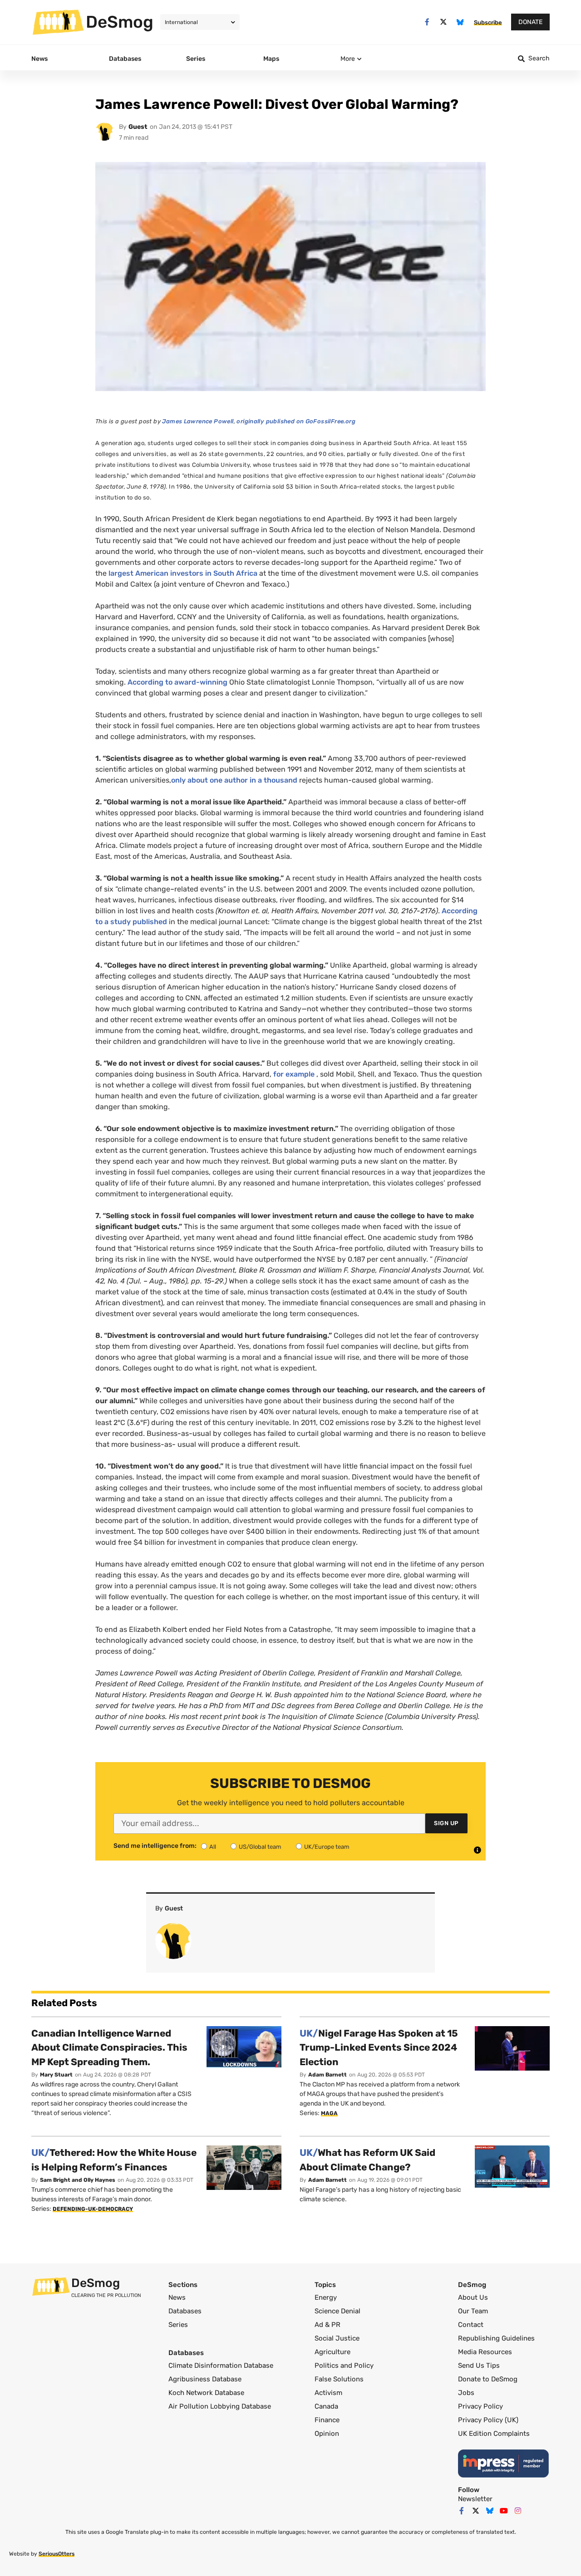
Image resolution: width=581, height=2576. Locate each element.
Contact (471, 2325)
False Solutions (339, 2379)
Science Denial (337, 2311)
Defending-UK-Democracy (93, 2209)
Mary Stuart (56, 2075)
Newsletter (475, 2499)
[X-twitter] (444, 22)
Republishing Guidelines (496, 2338)
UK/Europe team (327, 1847)
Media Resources (485, 2352)
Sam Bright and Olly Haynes (78, 2180)
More (348, 59)
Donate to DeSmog (488, 2379)
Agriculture (332, 2352)
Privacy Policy (480, 2406)
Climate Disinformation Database (221, 2365)
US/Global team (260, 1847)
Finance (327, 2420)
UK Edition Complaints (494, 2434)
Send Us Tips (479, 2365)
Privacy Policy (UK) (488, 2420)
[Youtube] (504, 2511)
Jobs (466, 2393)
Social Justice (337, 2338)
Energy (326, 2297)
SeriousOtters (57, 2554)
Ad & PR (327, 2325)
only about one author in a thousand (234, 780)
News (177, 2297)
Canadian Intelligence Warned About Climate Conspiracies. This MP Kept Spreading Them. (109, 2047)
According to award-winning (177, 682)
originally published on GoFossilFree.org (296, 421)
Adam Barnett (327, 2075)
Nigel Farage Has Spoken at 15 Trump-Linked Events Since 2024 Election (379, 2047)
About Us (473, 2297)
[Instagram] (518, 2511)
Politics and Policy (344, 2365)
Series (178, 2325)
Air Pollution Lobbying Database (220, 2406)
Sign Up (446, 1823)
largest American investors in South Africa (183, 573)
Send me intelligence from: (155, 1846)
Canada (326, 2406)
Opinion (327, 2434)
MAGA (329, 2113)
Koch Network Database (206, 2393)
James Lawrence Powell (198, 421)
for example (294, 1074)
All (213, 1847)
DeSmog (120, 22)
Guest (138, 127)
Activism (328, 2393)
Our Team (473, 2311)
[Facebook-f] (427, 22)
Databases (185, 2311)
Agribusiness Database (205, 2379)
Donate (530, 22)
